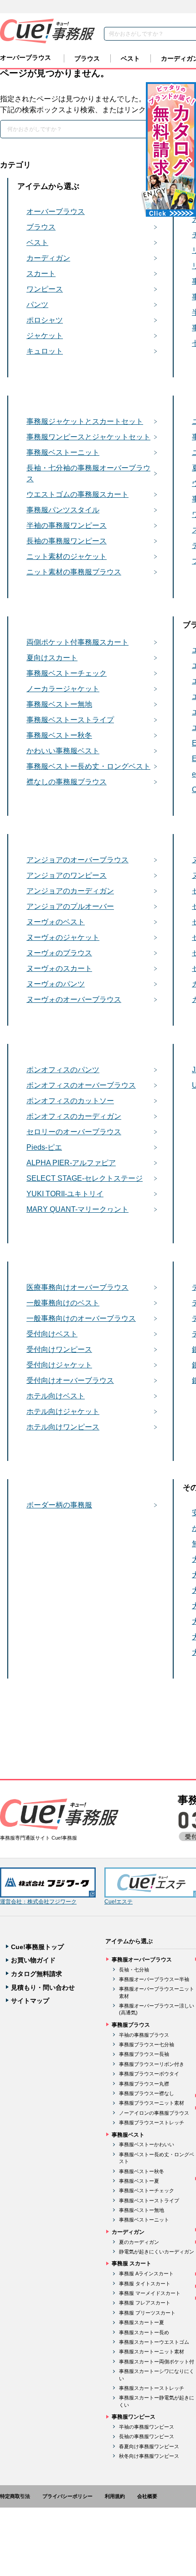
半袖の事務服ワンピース (67, 525)
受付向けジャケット (59, 1365)
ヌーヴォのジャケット (63, 937)
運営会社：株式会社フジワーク (38, 1902)
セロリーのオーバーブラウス (74, 1132)
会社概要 (147, 2496)
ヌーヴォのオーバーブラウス (74, 999)
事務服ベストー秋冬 (59, 735)
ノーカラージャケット (63, 689)
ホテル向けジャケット (63, 1411)
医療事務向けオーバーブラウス (77, 1287)
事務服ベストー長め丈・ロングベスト (88, 766)
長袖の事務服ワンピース (67, 541)
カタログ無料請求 (36, 1974)
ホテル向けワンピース (63, 1427)
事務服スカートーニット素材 (152, 2352)
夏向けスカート (52, 658)
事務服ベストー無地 (59, 704)
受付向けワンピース (59, 1349)
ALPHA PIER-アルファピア (71, 1163)
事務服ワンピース (134, 2417)
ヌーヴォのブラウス (59, 953)
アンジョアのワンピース (67, 875)
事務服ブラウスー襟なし (147, 2093)
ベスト (130, 58)
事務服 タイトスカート (145, 2284)
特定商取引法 (15, 2496)
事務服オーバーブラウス (142, 1960)
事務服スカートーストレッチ (152, 2388)
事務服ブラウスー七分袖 (147, 2044)
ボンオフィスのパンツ (63, 1070)
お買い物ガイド (33, 1960)
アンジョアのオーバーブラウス (77, 860)
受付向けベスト (52, 1334)
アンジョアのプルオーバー (70, 906)
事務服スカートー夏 (142, 2322)
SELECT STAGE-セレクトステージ (85, 1178)
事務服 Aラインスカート (146, 2274)
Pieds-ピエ (44, 1147)
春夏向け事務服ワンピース (149, 2446)
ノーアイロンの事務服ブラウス (154, 2113)
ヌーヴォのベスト (56, 922)
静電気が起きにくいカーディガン (157, 2252)
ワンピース (45, 289)
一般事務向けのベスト (63, 1303)
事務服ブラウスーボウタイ (149, 2074)
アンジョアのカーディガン (70, 891)
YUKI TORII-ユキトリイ (65, 1194)
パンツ (37, 305)
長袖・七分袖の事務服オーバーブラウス (88, 473)
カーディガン (48, 258)
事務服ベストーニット (63, 452)
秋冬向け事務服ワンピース (149, 2456)
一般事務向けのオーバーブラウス (81, 1318)
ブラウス (87, 58)
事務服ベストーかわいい (147, 2144)
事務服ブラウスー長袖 (144, 2054)
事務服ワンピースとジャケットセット (88, 437)
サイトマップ (30, 2001)
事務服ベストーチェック (67, 673)
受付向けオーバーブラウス (70, 1380)
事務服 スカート (132, 2263)
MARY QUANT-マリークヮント (77, 1209)
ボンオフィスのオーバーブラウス (81, 1085)
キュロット (45, 351)
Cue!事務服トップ (37, 1947)
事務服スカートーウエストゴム (154, 2342)
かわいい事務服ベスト (63, 751)
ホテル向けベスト (56, 1396)
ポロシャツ (45, 320)
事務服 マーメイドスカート (150, 2293)
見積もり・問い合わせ (43, 1987)
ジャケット (45, 336)
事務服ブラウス (131, 2025)
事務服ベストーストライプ (70, 720)
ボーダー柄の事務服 (59, 1505)
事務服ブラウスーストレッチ (152, 2122)
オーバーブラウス (26, 57)
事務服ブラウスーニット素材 (152, 2103)
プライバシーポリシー (67, 2496)
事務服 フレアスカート (145, 2303)
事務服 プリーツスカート (147, 2313)
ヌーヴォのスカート (59, 968)
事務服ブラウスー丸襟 (144, 2084)
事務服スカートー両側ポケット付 (157, 2362)
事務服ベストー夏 (139, 2181)
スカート (41, 274)
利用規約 (115, 2496)
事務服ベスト (128, 2135)
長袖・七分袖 (134, 1970)
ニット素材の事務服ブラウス (74, 572)
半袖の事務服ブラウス (144, 2035)
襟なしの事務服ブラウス (67, 782)
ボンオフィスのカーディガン (74, 1116)
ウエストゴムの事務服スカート (77, 494)
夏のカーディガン (139, 2242)
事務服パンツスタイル (63, 510)
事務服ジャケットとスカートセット (85, 421)
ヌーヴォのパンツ (56, 984)
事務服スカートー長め (144, 2332)
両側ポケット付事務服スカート (77, 642)
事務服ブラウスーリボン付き (152, 2064)
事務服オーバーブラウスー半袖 (154, 1979)
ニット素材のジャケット (67, 556)
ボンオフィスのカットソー (70, 1101)
